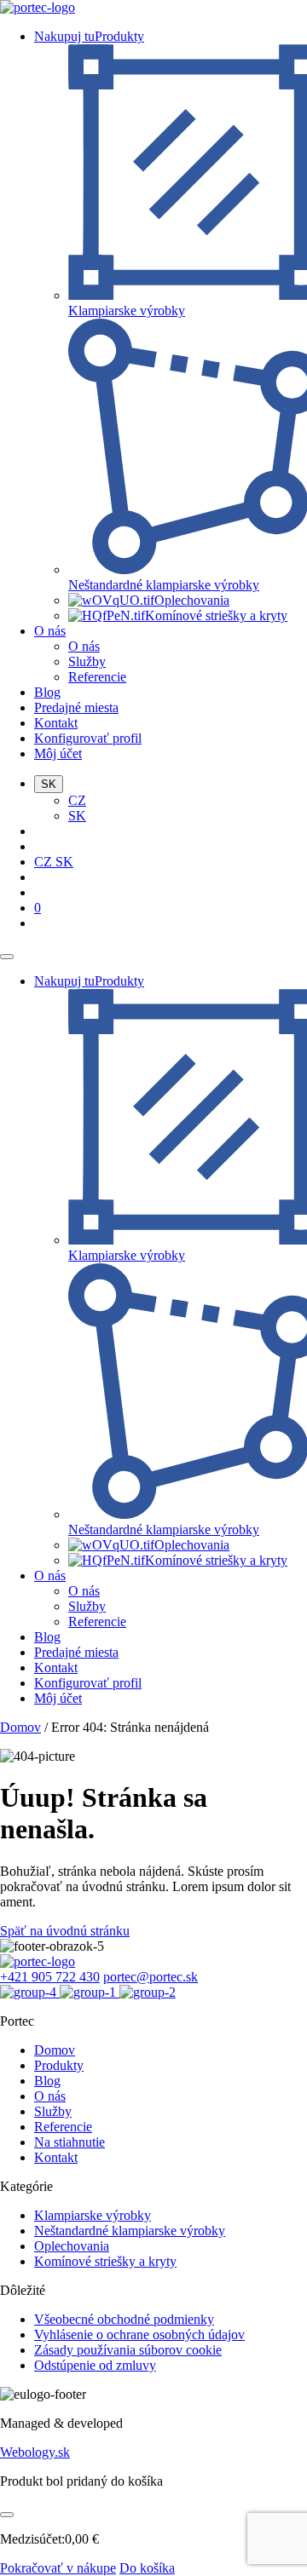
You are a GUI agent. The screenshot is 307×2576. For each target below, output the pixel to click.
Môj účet (58, 753)
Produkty (59, 2065)
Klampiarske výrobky (93, 2215)
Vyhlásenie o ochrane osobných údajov (139, 2334)
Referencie (97, 677)
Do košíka (147, 2568)
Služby (87, 661)
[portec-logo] (38, 7)
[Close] (7, 2515)
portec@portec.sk (151, 1977)
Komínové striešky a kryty (105, 2261)
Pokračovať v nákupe (58, 2568)
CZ (77, 800)
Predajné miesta (76, 707)
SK (77, 816)
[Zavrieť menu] (7, 957)
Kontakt (56, 723)
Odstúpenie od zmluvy (95, 2365)
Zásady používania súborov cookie (128, 2350)
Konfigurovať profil (88, 738)
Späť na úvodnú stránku (65, 1931)
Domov (20, 1727)
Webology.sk (35, 2452)
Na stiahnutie (70, 2142)
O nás (50, 631)
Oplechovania (72, 2246)
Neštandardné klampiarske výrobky (130, 2231)
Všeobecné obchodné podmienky (124, 2319)
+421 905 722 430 (50, 1977)
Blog (47, 692)
